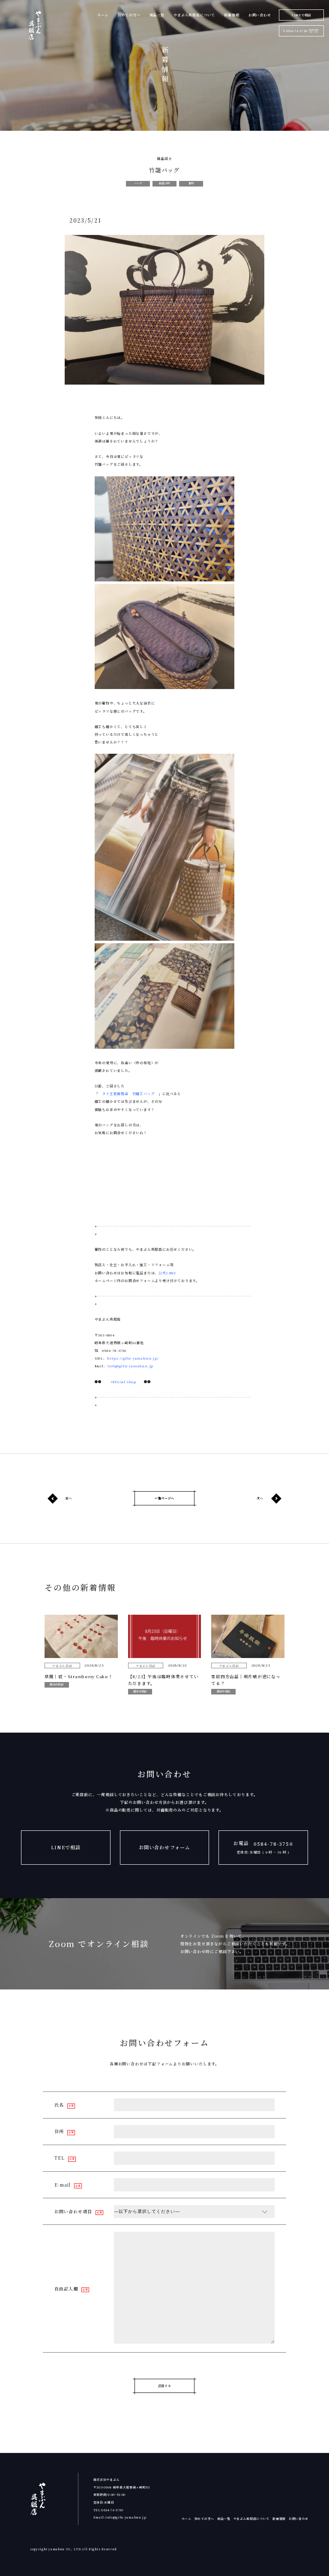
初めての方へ (129, 15)
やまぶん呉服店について (194, 15)
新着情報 (232, 15)
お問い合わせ (260, 15)
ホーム (103, 15)
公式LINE (167, 1273)
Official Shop (124, 1382)
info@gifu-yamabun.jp (130, 1366)
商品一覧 (157, 15)
